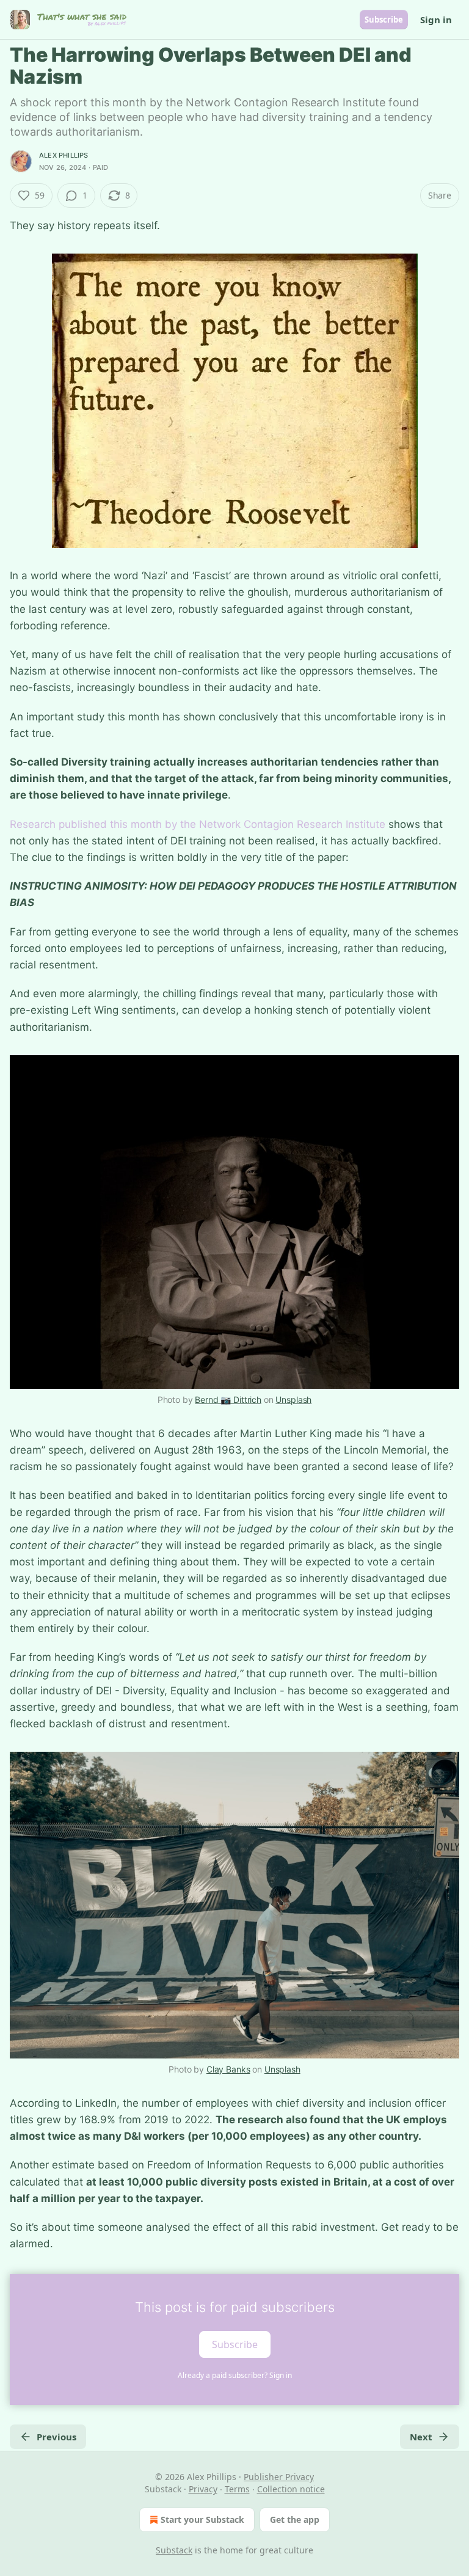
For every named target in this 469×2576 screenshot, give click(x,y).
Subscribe (384, 20)
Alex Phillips (64, 155)
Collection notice (291, 2489)
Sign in (436, 20)
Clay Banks (228, 2069)
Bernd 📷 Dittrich (228, 1400)
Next (421, 2437)
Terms (237, 2489)
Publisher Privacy (279, 2477)
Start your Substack (202, 2519)
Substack (174, 2550)
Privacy (203, 2489)
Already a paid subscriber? (235, 2375)
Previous (56, 2437)
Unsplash (293, 1400)
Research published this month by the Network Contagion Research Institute (198, 824)
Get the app (295, 2519)
